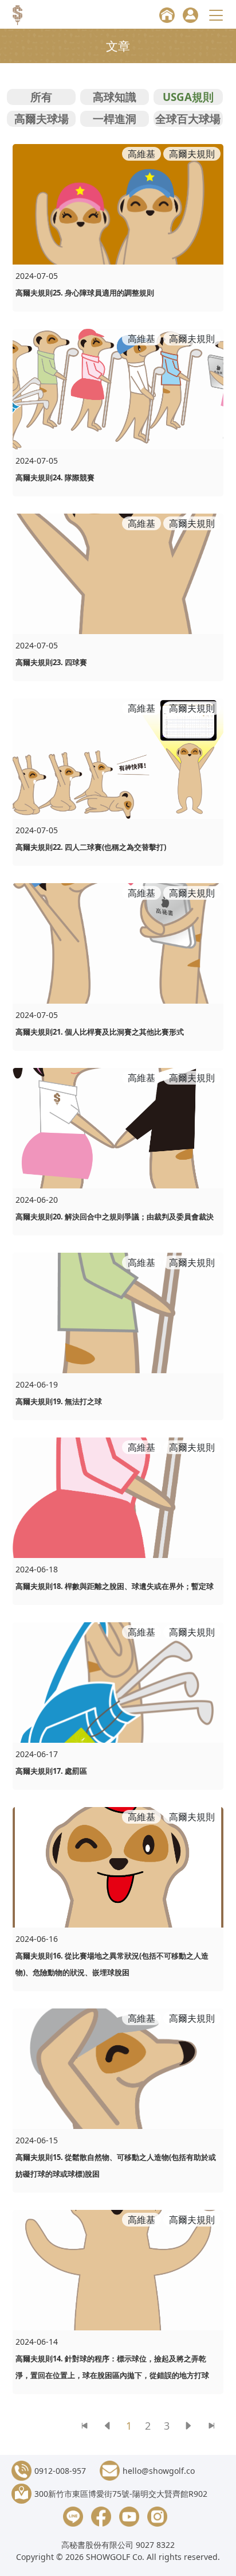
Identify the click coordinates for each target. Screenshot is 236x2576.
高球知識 (115, 97)
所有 (41, 97)
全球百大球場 (188, 118)
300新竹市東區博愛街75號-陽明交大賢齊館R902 (121, 2494)
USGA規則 (188, 97)
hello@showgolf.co (159, 2471)
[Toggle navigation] (218, 15)
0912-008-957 (60, 2471)
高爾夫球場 (42, 118)
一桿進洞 (115, 118)
